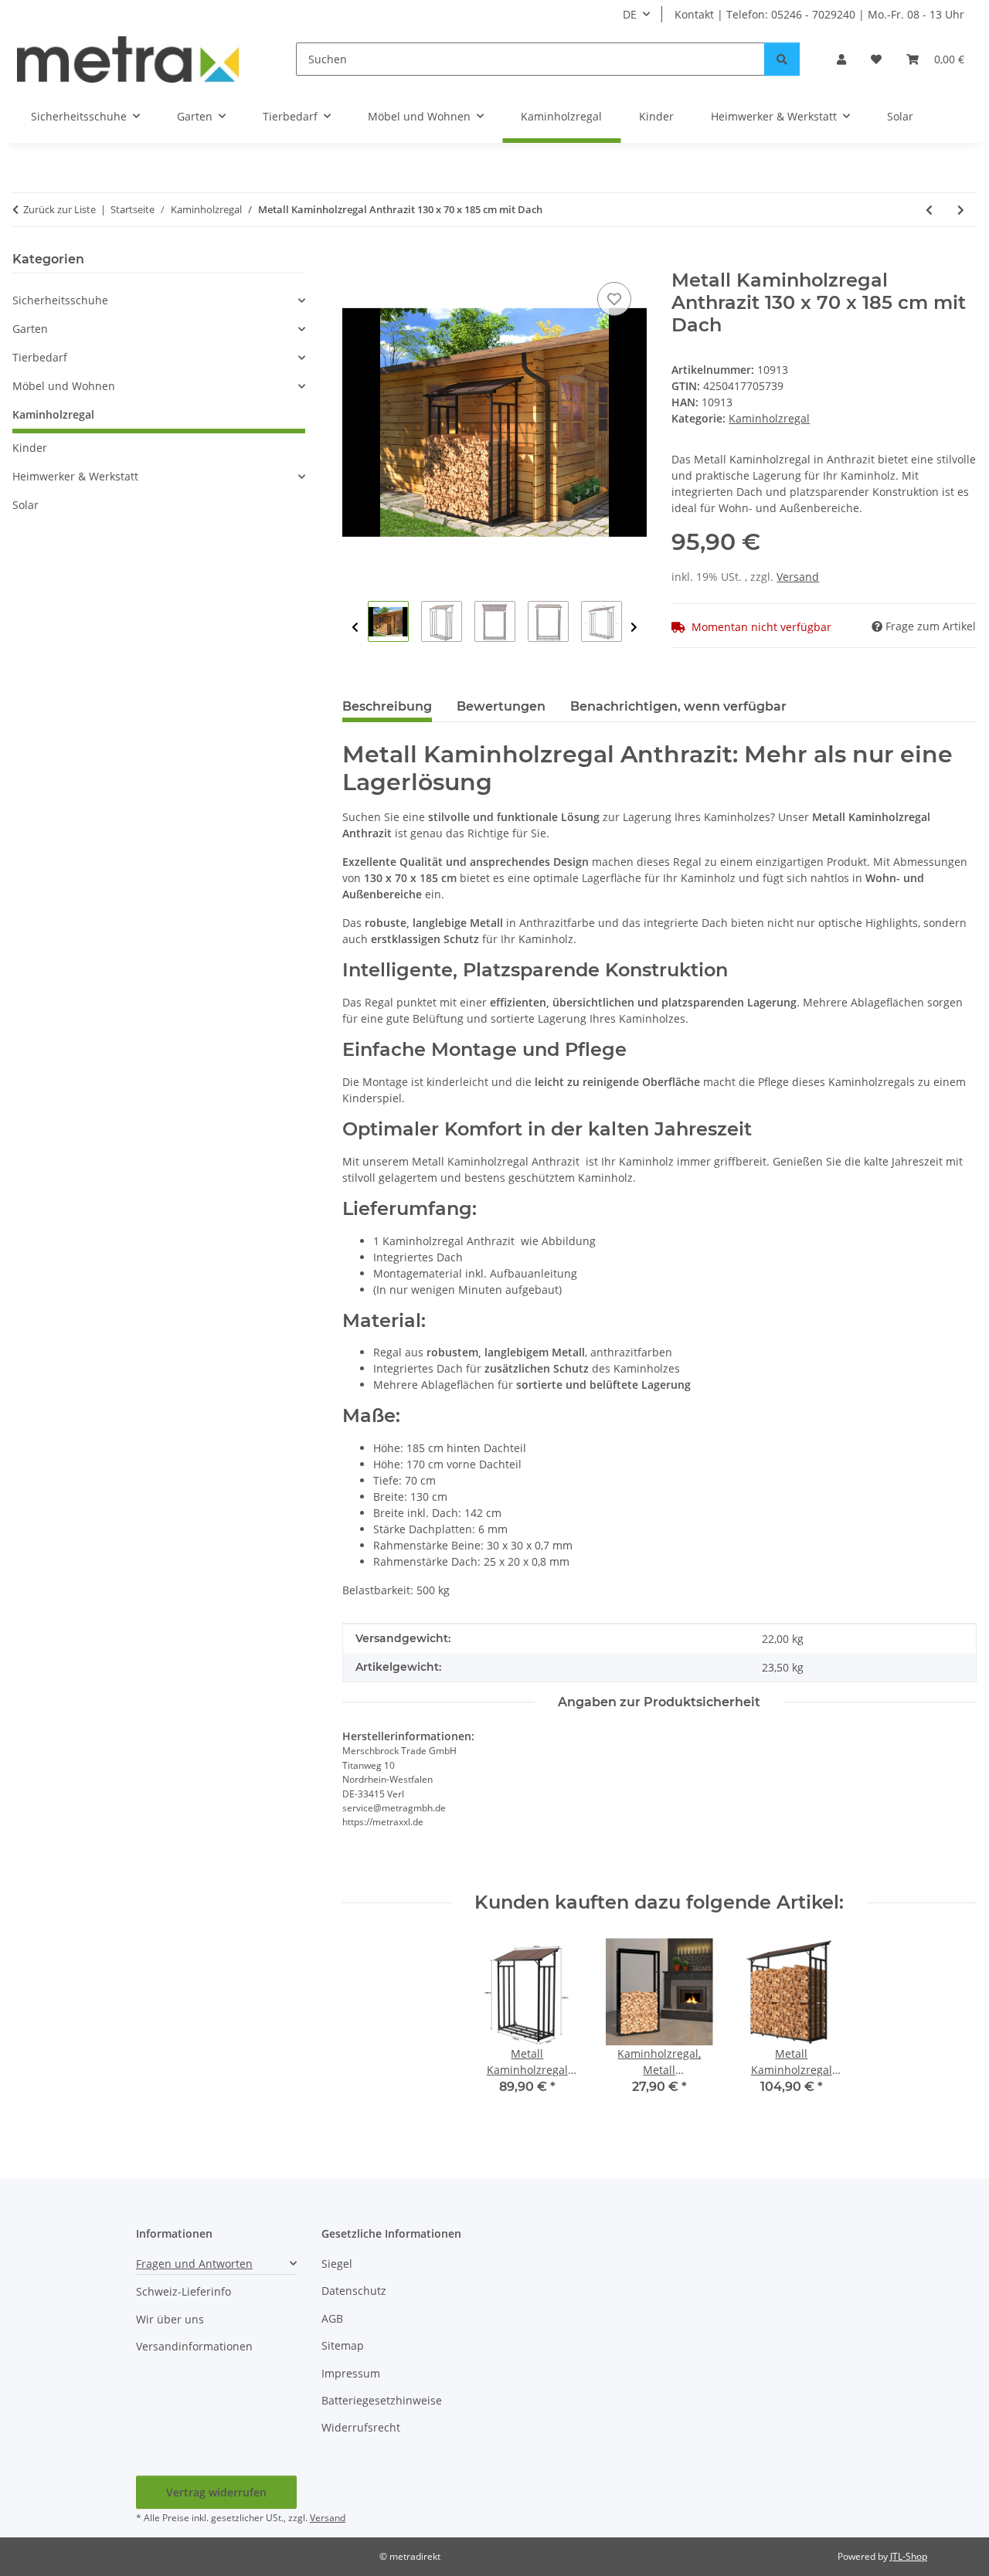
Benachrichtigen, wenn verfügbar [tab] (678, 706)
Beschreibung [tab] (387, 706)
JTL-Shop (909, 2556)
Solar (25, 505)
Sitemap (343, 2345)
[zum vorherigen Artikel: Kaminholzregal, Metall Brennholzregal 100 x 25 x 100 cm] (929, 210)
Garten (30, 329)
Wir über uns (170, 2319)
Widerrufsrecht (361, 2427)
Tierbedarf (40, 357)
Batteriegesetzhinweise (382, 2400)
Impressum (351, 2373)
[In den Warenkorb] (355, 261)
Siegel (337, 2264)
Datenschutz (354, 2291)
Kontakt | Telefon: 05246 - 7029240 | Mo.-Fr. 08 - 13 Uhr (819, 14)
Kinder (30, 448)
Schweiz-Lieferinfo (184, 2291)
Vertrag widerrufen (216, 2492)
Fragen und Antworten (194, 2264)
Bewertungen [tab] (501, 706)
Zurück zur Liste (59, 209)
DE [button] (630, 14)
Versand (798, 577)
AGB (332, 2318)
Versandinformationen (194, 2346)
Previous (355, 628)
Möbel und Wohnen (64, 386)
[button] (841, 59)
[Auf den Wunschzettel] (614, 299)
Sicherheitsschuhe (60, 300)
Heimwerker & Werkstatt (75, 476)
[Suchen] (782, 59)
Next (634, 628)
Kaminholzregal (769, 418)
